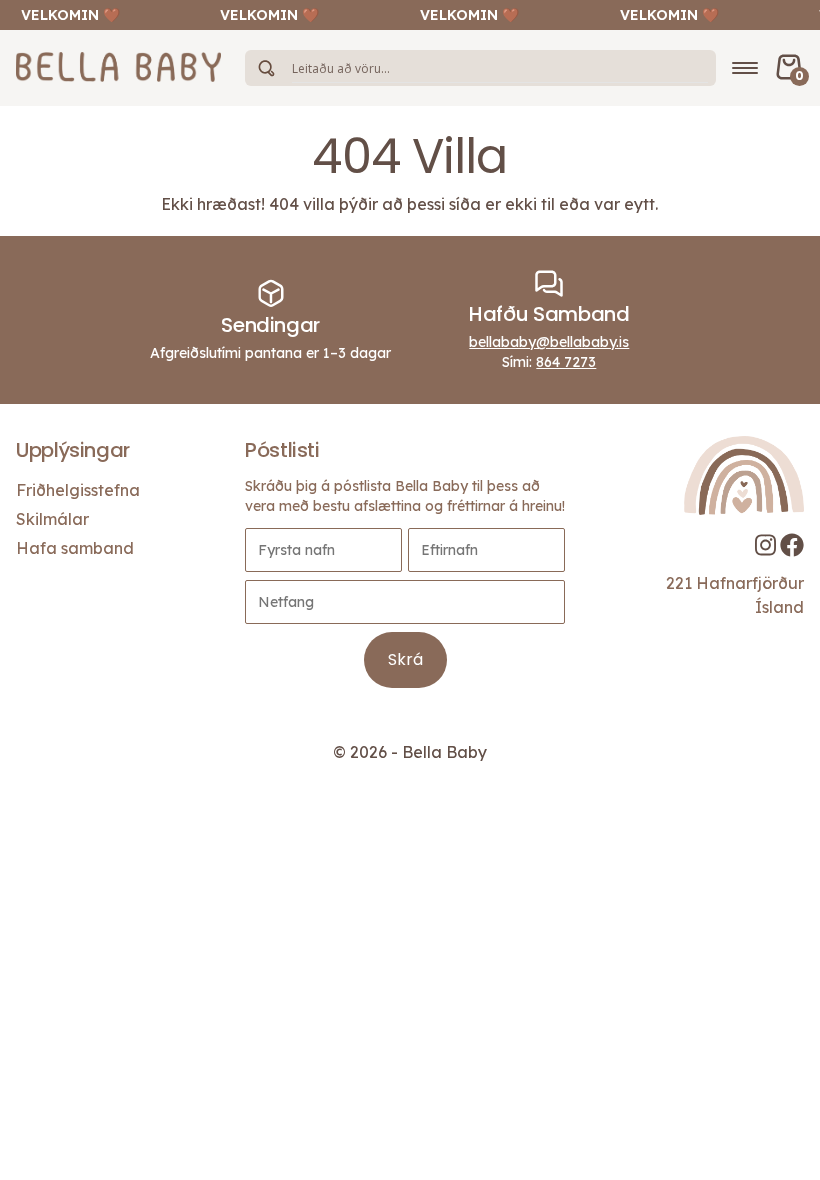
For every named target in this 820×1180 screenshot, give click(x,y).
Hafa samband (75, 548)
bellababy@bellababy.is (549, 342)
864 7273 (566, 362)
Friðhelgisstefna (78, 490)
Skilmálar (52, 519)
